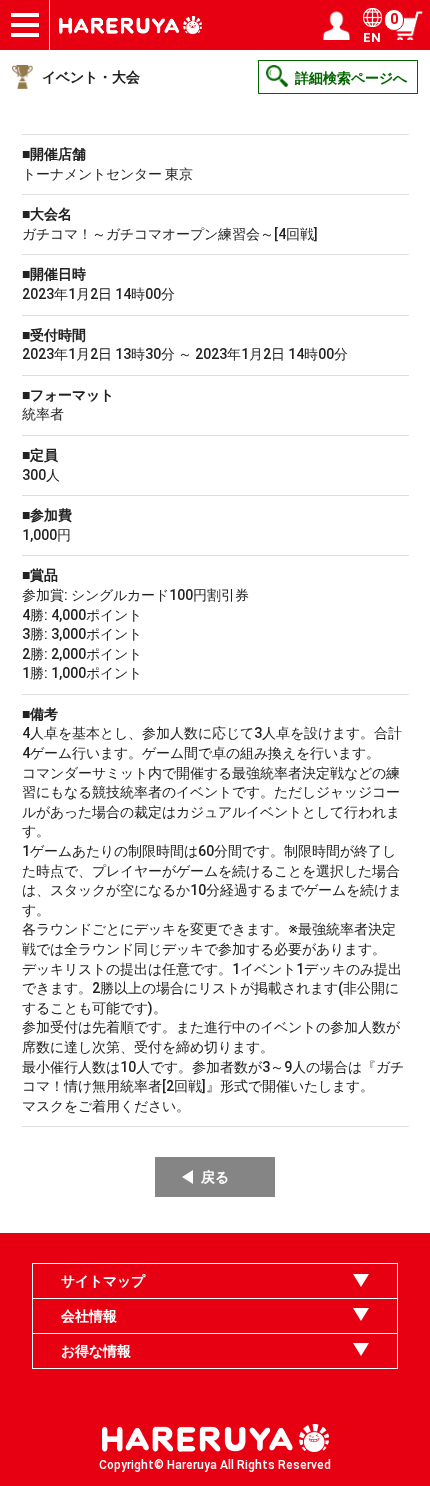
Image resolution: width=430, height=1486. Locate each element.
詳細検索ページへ (351, 78)
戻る (215, 1177)
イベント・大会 (91, 77)
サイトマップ (103, 1281)
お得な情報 (96, 1351)
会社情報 (89, 1316)
